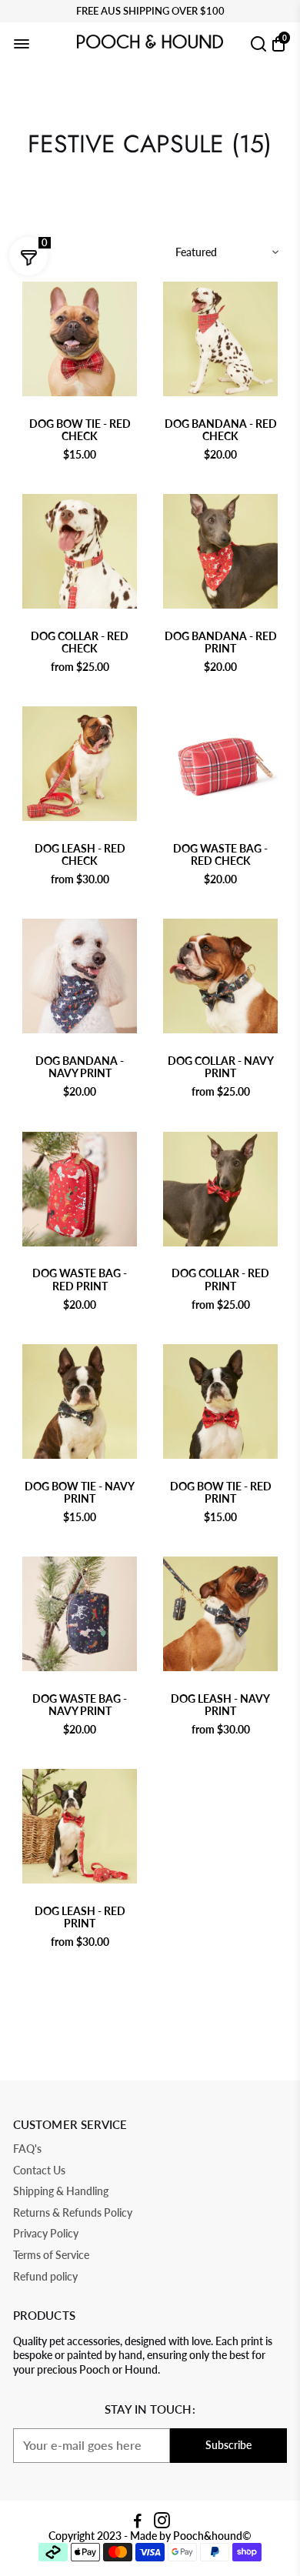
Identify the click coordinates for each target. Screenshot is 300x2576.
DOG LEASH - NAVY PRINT (220, 1705)
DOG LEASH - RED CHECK (80, 855)
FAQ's (27, 2149)
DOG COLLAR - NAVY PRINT (221, 1067)
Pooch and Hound (80, 409)
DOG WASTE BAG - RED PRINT (80, 1280)
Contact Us (39, 2171)
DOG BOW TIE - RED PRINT (221, 1493)
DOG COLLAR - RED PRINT (220, 1280)
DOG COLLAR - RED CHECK (80, 642)
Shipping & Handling (61, 2192)
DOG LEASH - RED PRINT (80, 1917)
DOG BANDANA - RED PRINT (221, 642)
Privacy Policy (46, 2234)
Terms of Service (51, 2256)
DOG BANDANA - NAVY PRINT (80, 1067)
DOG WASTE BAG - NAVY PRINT (80, 1705)
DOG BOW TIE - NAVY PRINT (80, 1493)
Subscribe (228, 2445)
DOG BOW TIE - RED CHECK (80, 430)
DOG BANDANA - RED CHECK (221, 430)
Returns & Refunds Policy (73, 2213)
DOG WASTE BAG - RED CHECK (220, 855)
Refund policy (45, 2277)
